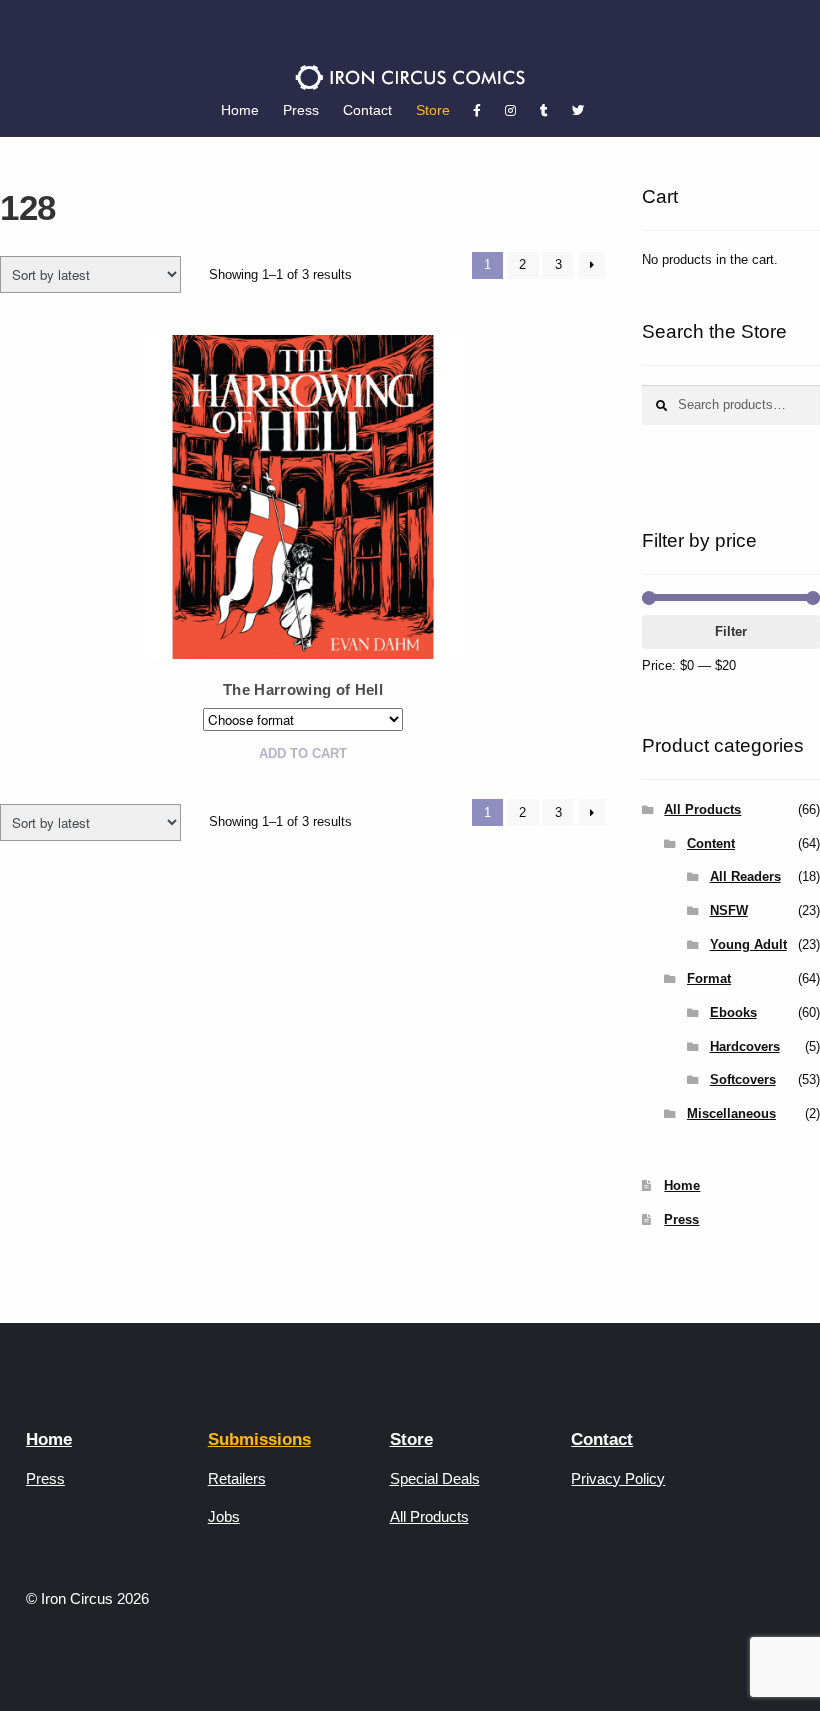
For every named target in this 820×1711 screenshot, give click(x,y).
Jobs (224, 1516)
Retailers (237, 1478)
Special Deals (435, 1478)
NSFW (729, 910)
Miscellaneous (731, 1113)
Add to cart (303, 753)
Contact (367, 110)
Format (709, 978)
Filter (731, 631)
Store (433, 110)
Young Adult (748, 944)
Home (240, 110)
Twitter (578, 110)
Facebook (477, 110)
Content (711, 843)
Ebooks (733, 1012)
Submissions (259, 1439)
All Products (702, 809)
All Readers (745, 876)
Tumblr (544, 110)
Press (301, 110)
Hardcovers (745, 1046)
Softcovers (743, 1079)
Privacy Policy (618, 1478)
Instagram (510, 110)
